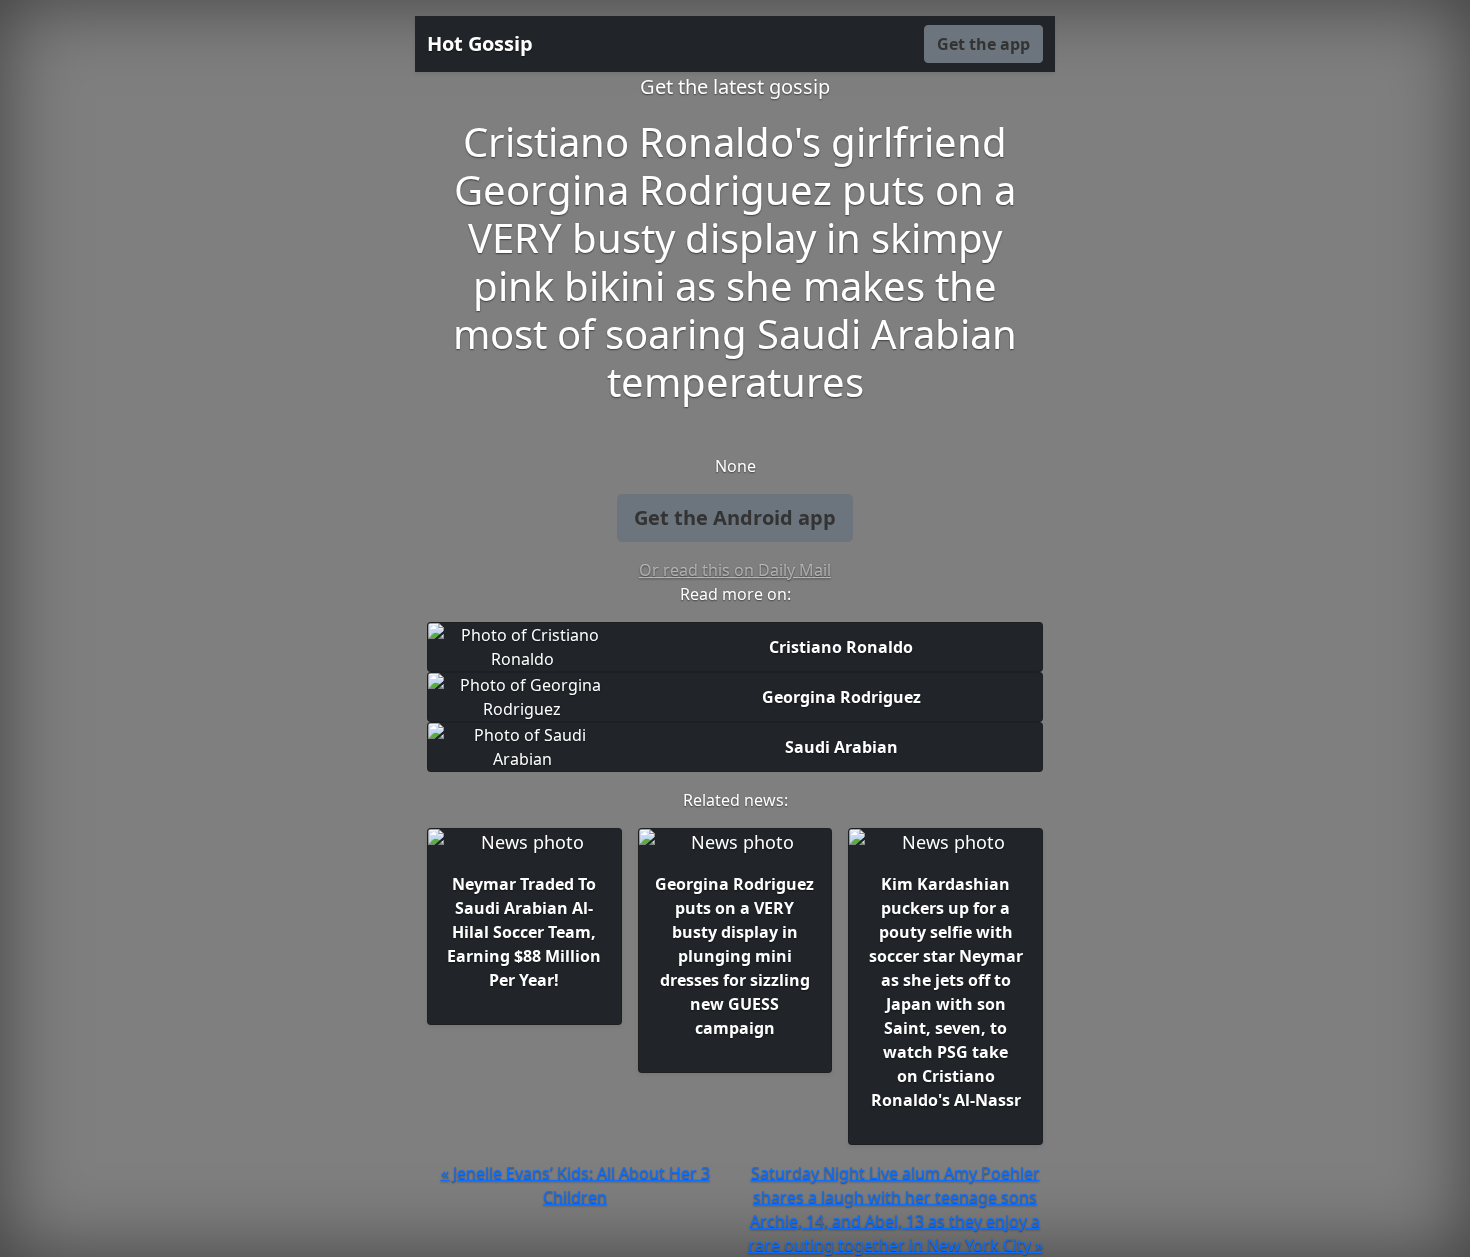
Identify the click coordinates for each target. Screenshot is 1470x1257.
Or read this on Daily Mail (735, 570)
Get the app (983, 44)
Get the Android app (735, 517)
